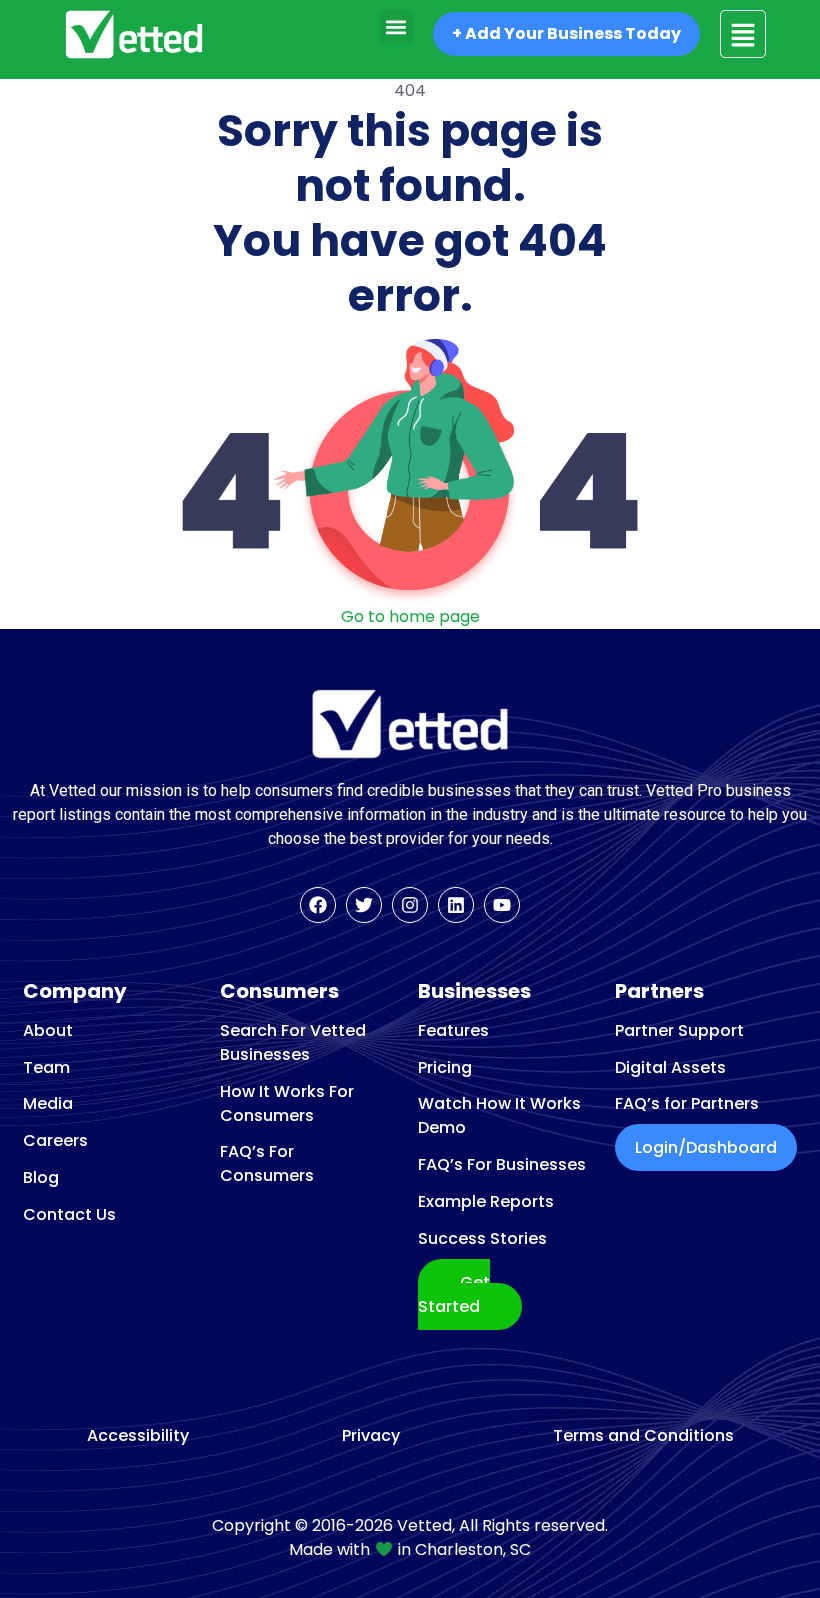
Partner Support (679, 1030)
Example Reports (486, 1201)
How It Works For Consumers (287, 1103)
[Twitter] (364, 905)
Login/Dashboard (706, 1147)
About (48, 1030)
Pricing (445, 1067)
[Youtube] (502, 905)
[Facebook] (318, 905)
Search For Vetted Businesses (293, 1042)
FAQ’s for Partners (687, 1103)
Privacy (371, 1436)
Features (453, 1030)
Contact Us (69, 1214)
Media (48, 1103)
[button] (396, 26)
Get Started (454, 1294)
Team (46, 1067)
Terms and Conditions (643, 1436)
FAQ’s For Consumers (267, 1163)
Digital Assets (670, 1067)
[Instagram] (410, 905)
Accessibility (138, 1436)
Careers (55, 1140)
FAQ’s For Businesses (502, 1164)
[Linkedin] (456, 905)
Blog (41, 1177)
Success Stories (482, 1238)
